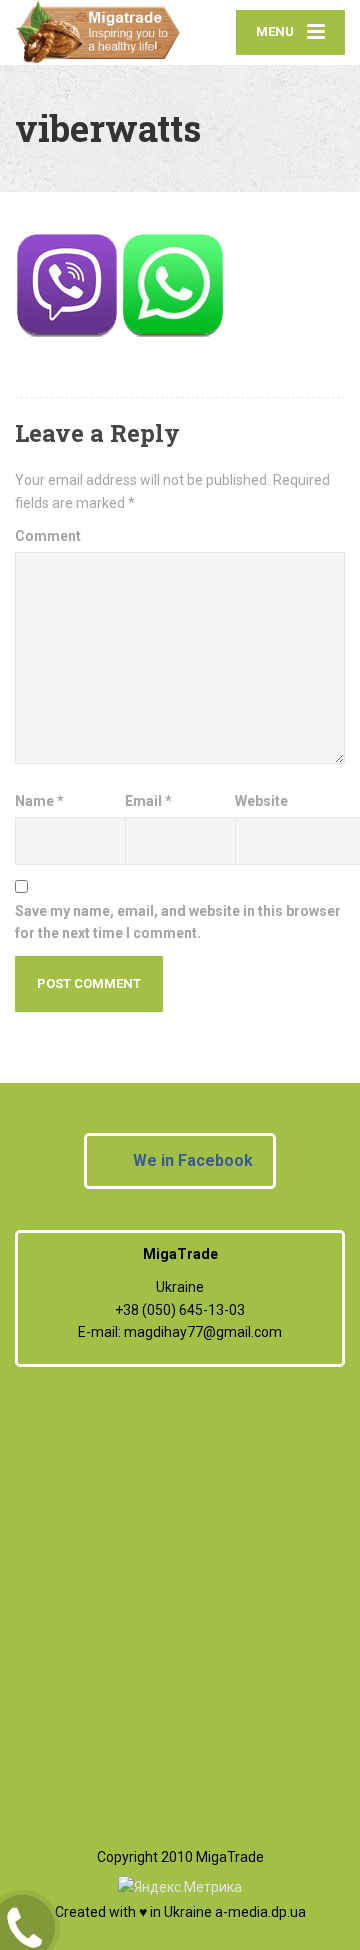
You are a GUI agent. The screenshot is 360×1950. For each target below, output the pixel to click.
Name (39, 801)
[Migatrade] (97, 32)
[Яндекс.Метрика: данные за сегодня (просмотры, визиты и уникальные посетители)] (180, 1887)
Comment (48, 536)
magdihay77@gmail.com (203, 1332)
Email (148, 801)
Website (261, 801)
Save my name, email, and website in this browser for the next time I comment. (178, 922)
